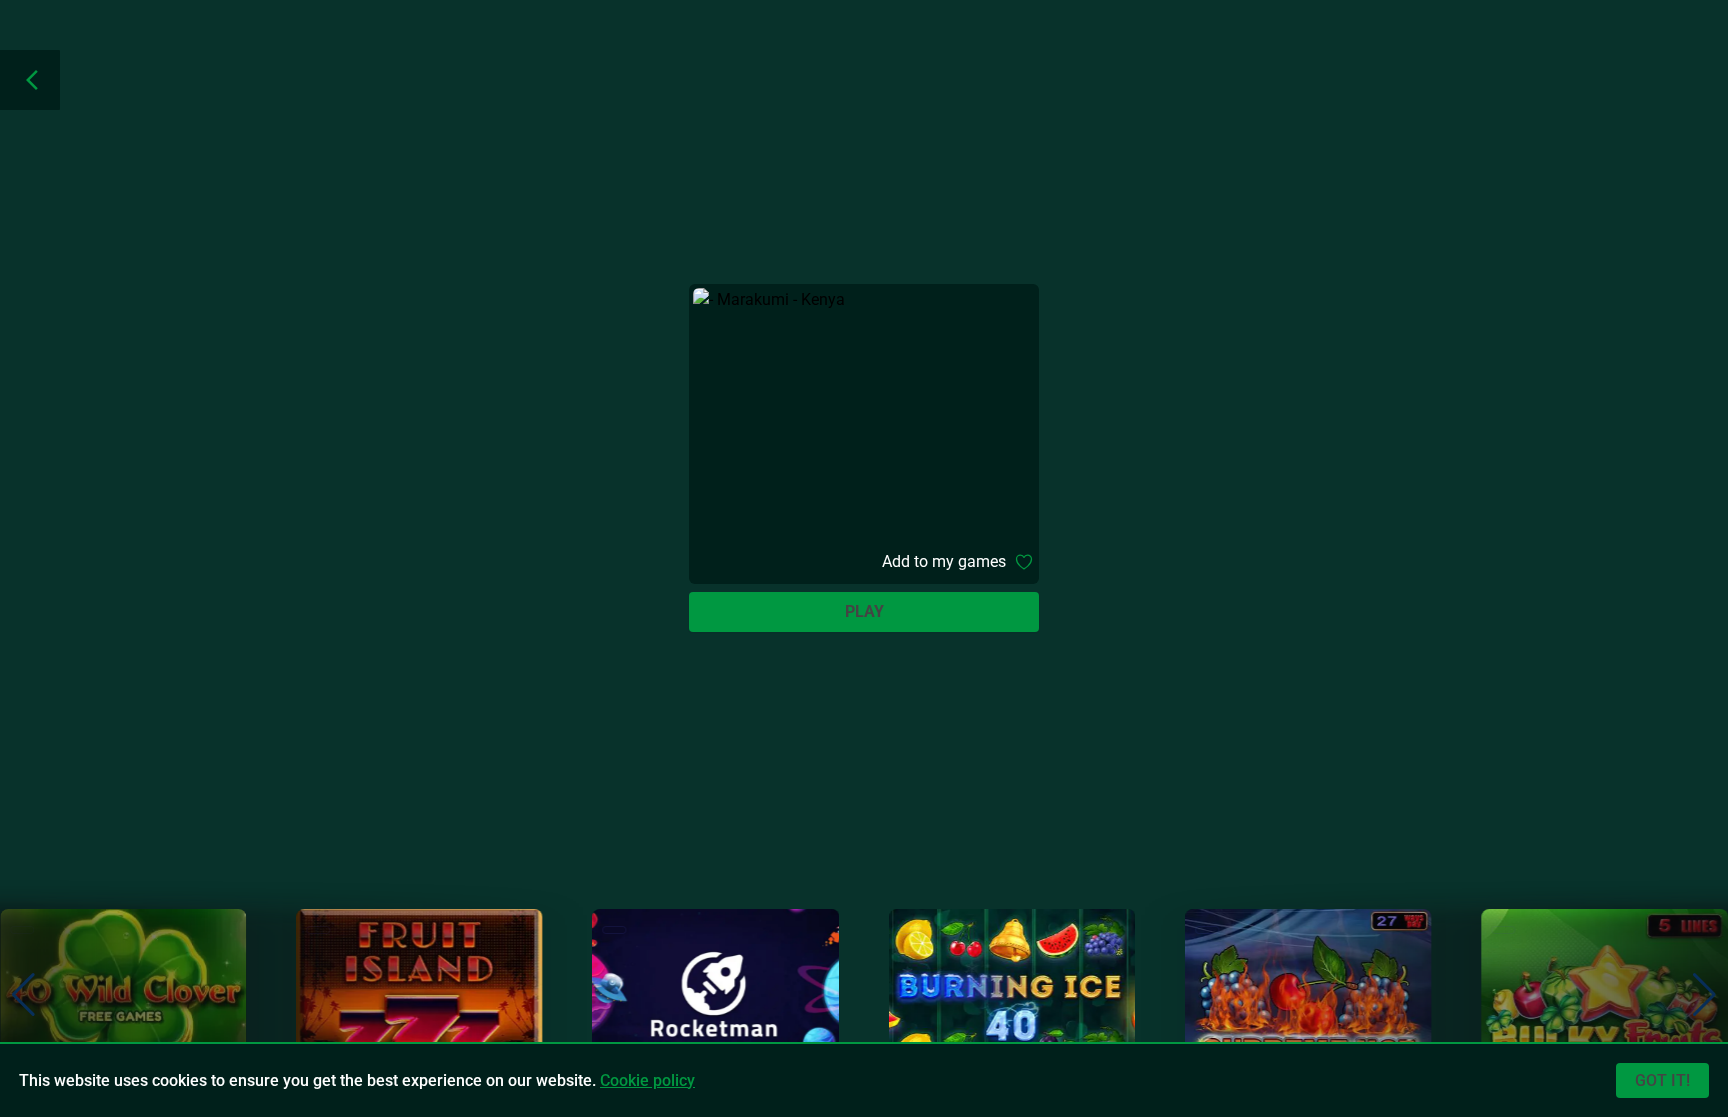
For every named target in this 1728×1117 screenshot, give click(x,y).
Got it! (1662, 1080)
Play (864, 611)
